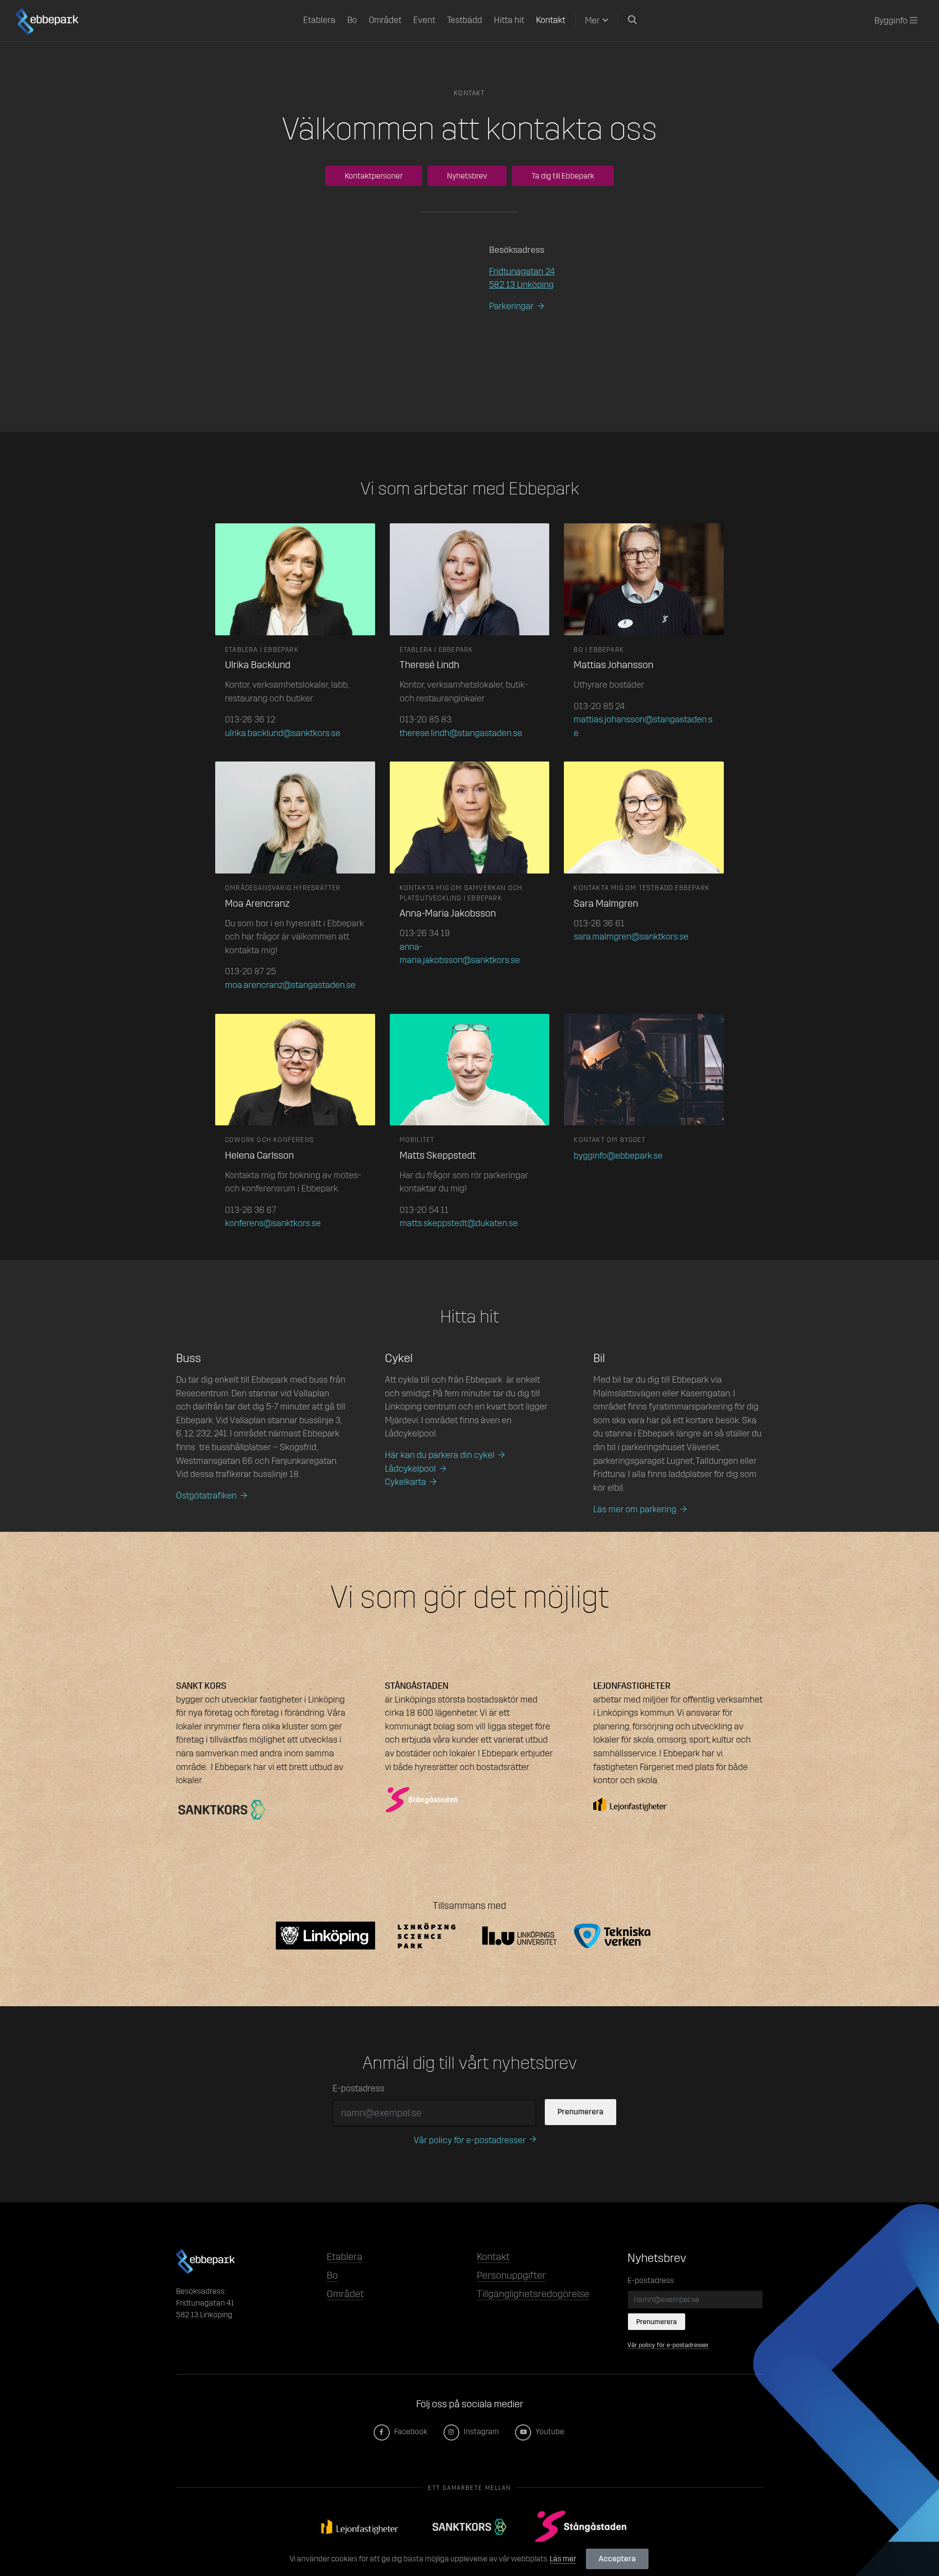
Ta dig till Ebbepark (563, 176)
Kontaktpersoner (374, 176)
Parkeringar (511, 306)
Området (385, 20)
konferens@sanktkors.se (273, 1223)
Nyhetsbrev (467, 176)
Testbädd (465, 20)
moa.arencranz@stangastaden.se (290, 985)
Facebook (410, 2431)
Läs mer (563, 2559)
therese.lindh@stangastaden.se (461, 733)
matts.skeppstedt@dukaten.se (459, 1223)
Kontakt (551, 20)
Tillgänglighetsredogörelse (533, 2294)
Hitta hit (509, 20)
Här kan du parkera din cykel (440, 1455)
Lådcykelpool (410, 1469)
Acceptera (617, 2559)
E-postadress (358, 2088)
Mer (592, 21)
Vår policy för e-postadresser (470, 2140)
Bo (352, 20)
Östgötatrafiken (206, 1496)
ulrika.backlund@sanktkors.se (283, 733)
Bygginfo (892, 21)
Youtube (549, 2431)
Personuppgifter (511, 2275)
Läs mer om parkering (635, 1509)
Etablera (319, 20)
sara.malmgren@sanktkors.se (631, 937)
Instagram (481, 2431)
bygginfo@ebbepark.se (618, 1156)
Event (424, 20)
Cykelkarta (405, 1482)
